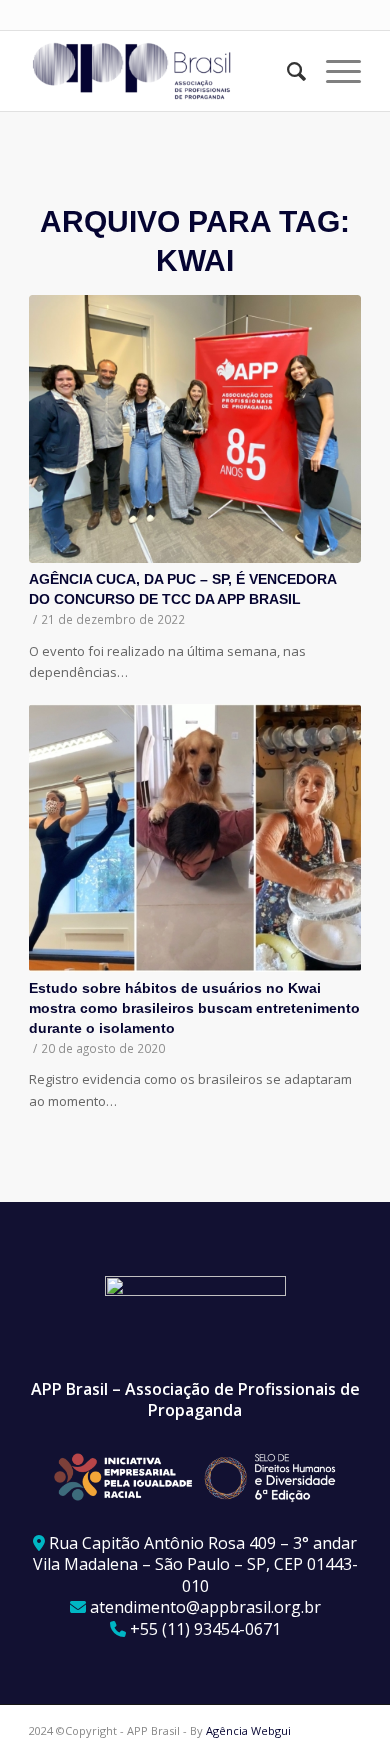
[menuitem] (286, 71)
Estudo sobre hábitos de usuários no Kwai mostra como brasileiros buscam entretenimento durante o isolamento (194, 1008)
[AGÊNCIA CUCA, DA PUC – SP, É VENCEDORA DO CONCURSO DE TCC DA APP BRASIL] (195, 429)
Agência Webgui (248, 1730)
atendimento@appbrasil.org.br (205, 1607)
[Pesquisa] (286, 71)
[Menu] (333, 71)
